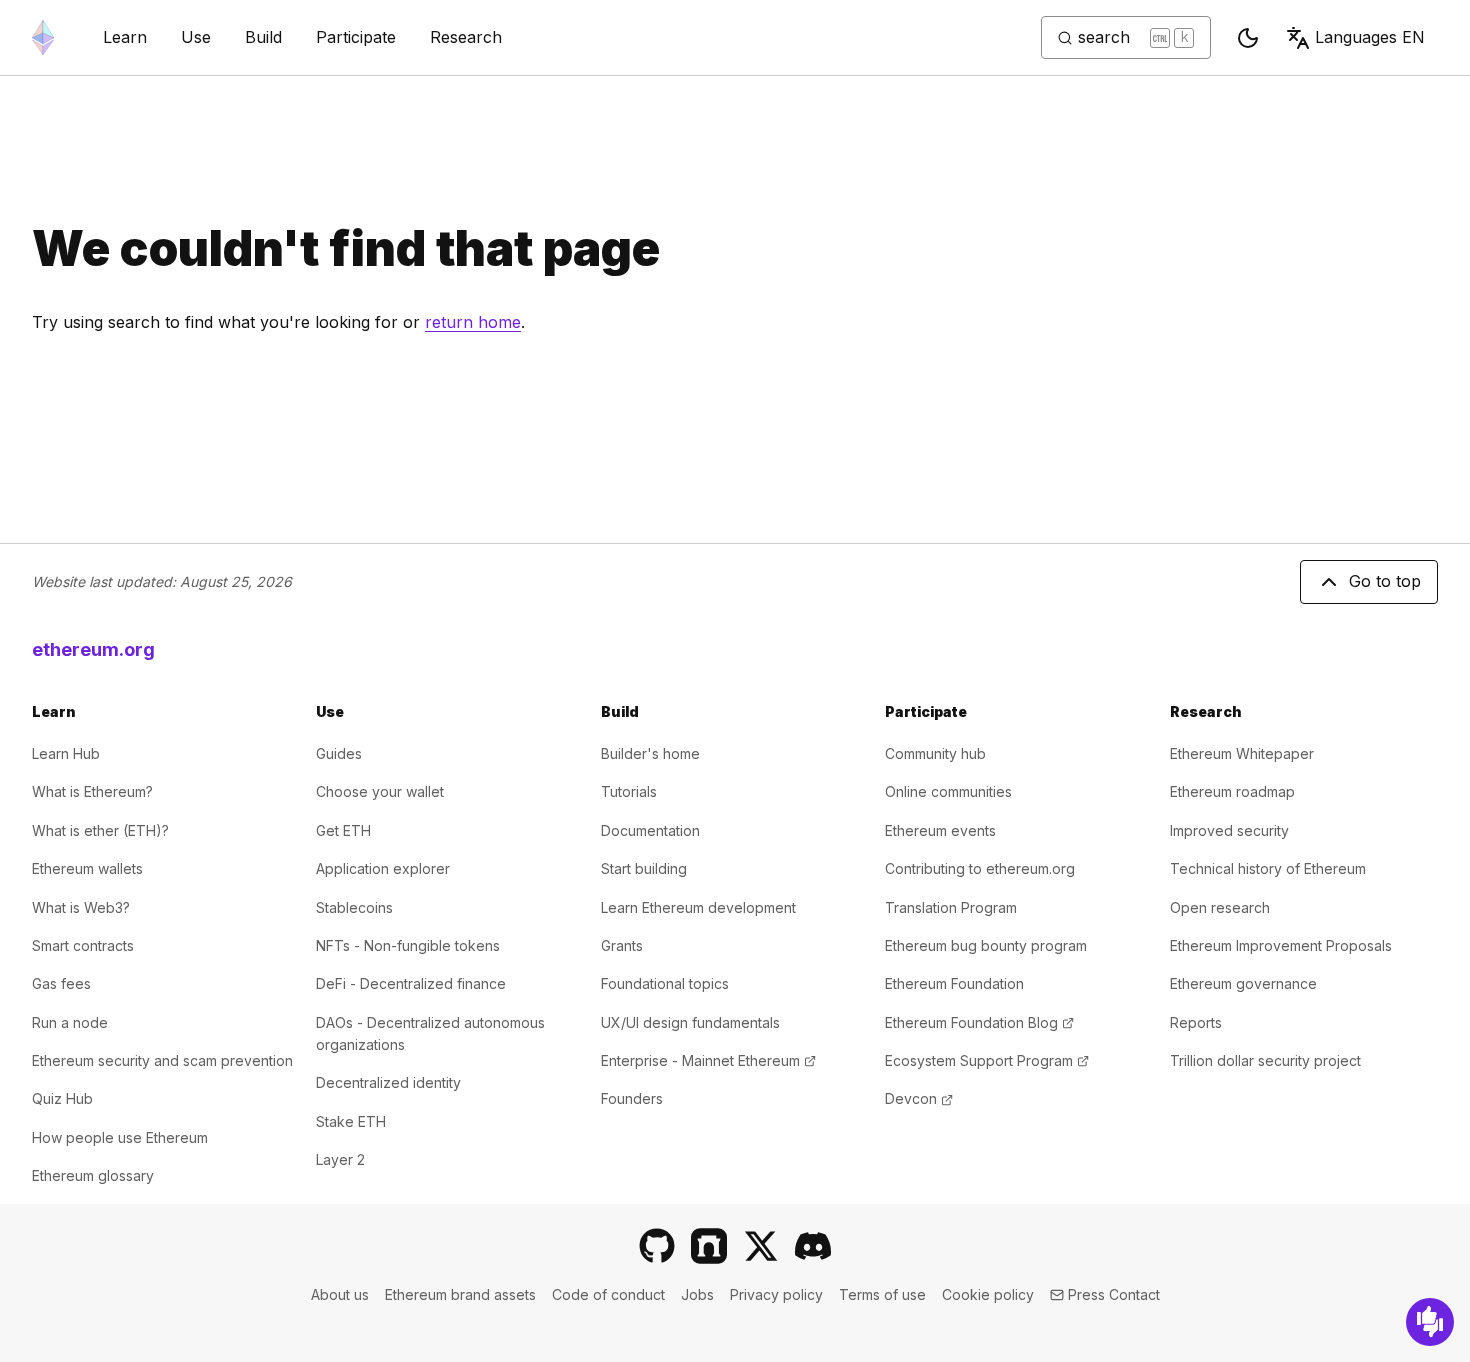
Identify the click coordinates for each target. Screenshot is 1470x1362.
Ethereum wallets (87, 868)
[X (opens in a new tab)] (761, 1246)
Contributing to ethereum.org (980, 868)
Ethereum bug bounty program (986, 945)
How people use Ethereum (120, 1137)
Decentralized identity (388, 1082)
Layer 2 (340, 1159)
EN (1370, 37)
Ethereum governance (1243, 983)
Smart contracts (83, 945)
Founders (632, 1098)
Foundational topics (665, 983)
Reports (1196, 1022)
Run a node (70, 1022)
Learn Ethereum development (698, 907)
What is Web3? (81, 907)
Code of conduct (608, 1294)
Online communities (948, 791)
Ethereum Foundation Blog (979, 1022)
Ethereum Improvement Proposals (1281, 945)
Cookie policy (988, 1294)
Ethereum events (940, 830)
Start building (644, 868)
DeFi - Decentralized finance (411, 983)
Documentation (650, 830)
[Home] (43, 37)
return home (473, 322)
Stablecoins (354, 907)
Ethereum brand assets (460, 1294)
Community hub (935, 753)
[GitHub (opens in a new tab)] (657, 1246)
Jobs (697, 1294)
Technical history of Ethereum (1268, 868)
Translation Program (951, 907)
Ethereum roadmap (1232, 791)
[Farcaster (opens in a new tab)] (709, 1246)
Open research (1220, 907)
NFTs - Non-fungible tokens (408, 945)
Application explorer (383, 868)
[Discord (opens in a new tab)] (813, 1246)
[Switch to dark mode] (1248, 38)
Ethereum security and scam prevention (162, 1060)
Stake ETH (351, 1121)
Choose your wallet (380, 791)
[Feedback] (1430, 1322)
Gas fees (61, 983)
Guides (339, 753)
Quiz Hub (62, 1098)
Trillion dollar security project (1265, 1060)
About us (340, 1294)
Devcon (919, 1098)
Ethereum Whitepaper (1242, 753)
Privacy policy (776, 1294)
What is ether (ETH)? (100, 830)
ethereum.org (93, 649)
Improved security (1229, 830)
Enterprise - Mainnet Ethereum (708, 1060)
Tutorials (629, 791)
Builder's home (650, 753)
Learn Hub (66, 753)
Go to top (1385, 581)
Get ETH (343, 830)
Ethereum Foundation (954, 983)
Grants (622, 945)
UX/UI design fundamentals (690, 1022)
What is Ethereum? (92, 791)
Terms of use (882, 1294)
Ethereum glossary (93, 1175)
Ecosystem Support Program (987, 1060)
